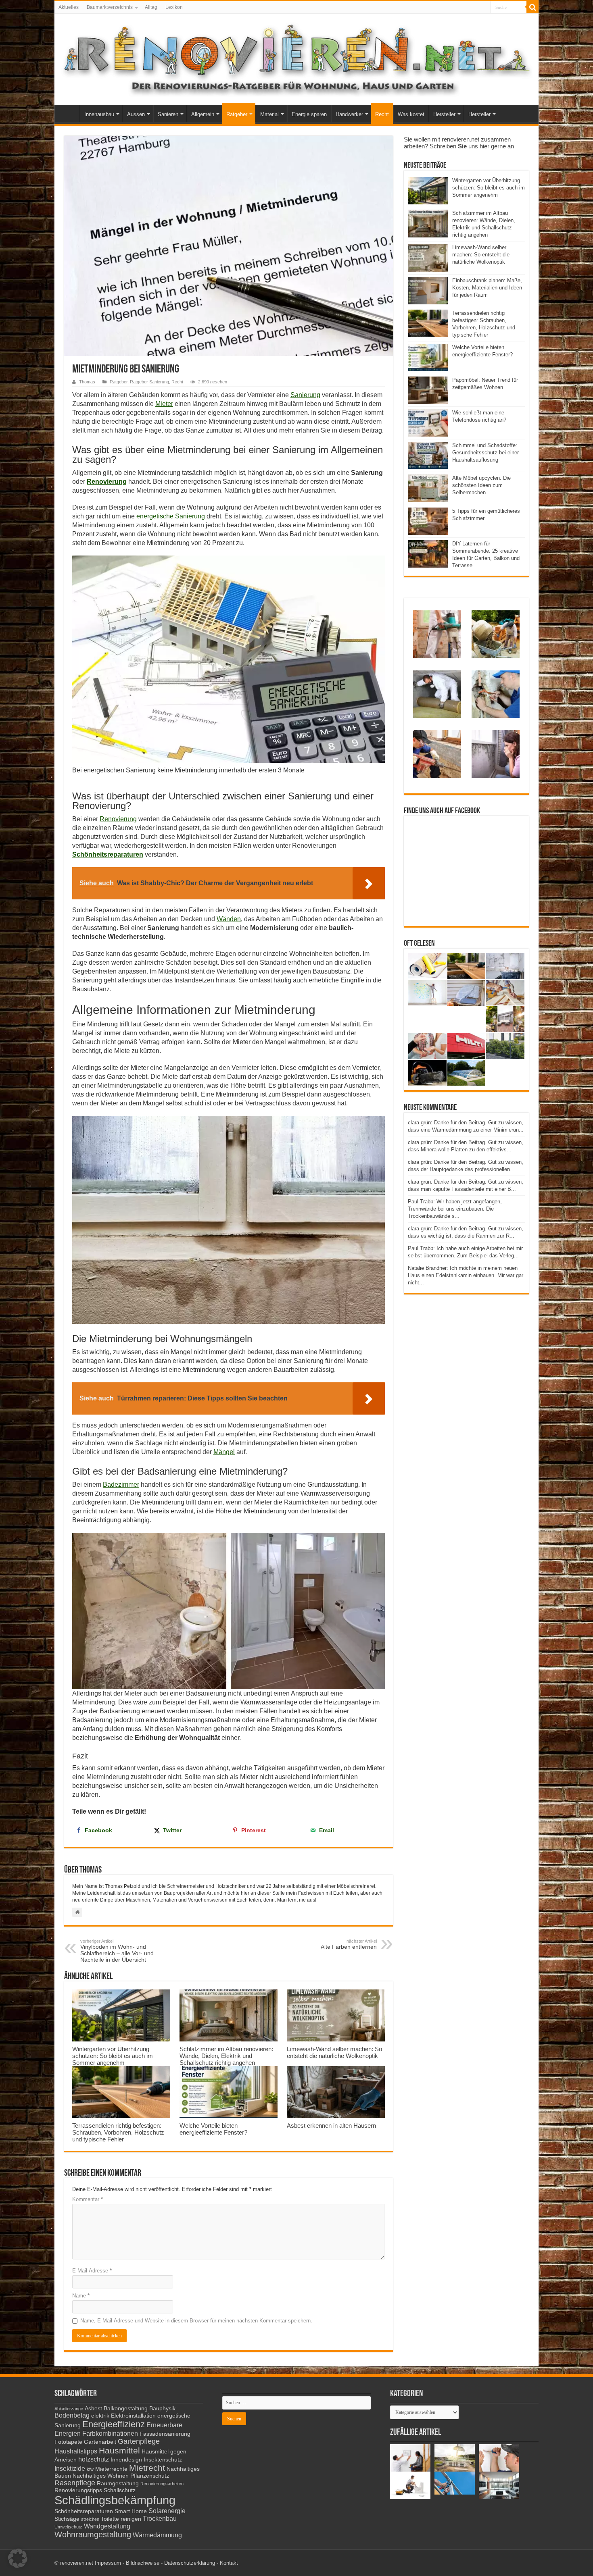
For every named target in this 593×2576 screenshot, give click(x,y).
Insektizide (70, 2468)
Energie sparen (309, 114)
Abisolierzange (69, 2409)
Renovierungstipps (78, 2490)
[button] (18, 2558)
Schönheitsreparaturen (108, 854)
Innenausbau (99, 114)
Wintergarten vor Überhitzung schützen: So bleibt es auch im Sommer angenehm (113, 2056)
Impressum (108, 2563)
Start (69, 113)
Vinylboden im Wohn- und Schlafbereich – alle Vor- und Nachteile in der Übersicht (117, 1951)
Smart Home (131, 2511)
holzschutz (94, 2459)
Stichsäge (67, 2519)
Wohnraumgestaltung (93, 2534)
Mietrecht (147, 2468)
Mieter (164, 404)
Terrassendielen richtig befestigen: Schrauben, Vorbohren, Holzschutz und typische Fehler (118, 2132)
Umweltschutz (68, 2527)
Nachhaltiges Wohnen (101, 2476)
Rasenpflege (75, 2483)
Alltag (151, 7)
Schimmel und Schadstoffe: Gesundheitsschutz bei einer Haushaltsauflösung (485, 453)
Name (81, 2296)
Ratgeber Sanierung (149, 382)
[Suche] (532, 7)
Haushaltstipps (76, 2451)
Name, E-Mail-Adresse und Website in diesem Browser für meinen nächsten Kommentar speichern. (196, 2321)
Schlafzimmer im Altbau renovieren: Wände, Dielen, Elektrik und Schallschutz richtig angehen (226, 2056)
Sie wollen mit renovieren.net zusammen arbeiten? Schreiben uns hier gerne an (459, 143)
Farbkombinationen (110, 2433)
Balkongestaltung (126, 2408)
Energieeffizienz (114, 2424)
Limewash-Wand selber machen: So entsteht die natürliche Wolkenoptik (334, 2052)
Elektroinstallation (133, 2416)
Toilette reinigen (121, 2519)
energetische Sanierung (171, 516)
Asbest (93, 2408)
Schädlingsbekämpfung (115, 2500)
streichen (90, 2519)
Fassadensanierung (165, 2434)
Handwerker (349, 114)
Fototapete (68, 2442)
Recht (382, 114)
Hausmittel (119, 2450)
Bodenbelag (72, 2415)
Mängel (224, 1452)
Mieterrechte (111, 2469)
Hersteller (444, 114)
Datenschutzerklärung (190, 2563)
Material (269, 114)
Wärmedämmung (157, 2535)
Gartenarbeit (100, 2442)
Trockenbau (160, 2518)
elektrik (100, 2416)
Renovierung (107, 482)
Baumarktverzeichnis (110, 7)
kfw (90, 2469)
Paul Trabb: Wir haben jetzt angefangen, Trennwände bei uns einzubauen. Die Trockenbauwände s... (455, 1209)
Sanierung (305, 395)
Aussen (136, 114)
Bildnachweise (143, 2563)
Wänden (229, 919)
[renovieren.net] (296, 58)
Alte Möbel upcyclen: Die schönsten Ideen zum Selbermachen (481, 485)
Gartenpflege (139, 2441)
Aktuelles (69, 7)
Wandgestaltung (107, 2526)
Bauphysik (162, 2408)
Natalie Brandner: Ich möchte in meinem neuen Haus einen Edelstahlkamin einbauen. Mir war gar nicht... (466, 1275)
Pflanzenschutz (150, 2476)
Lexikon (174, 7)
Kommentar (88, 2199)
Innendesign (126, 2460)
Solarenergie (167, 2511)
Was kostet (411, 114)
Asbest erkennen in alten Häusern (331, 2126)
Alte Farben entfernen (349, 1944)
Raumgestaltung (118, 2483)
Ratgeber (237, 114)
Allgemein (203, 114)
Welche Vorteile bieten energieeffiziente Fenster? (213, 2129)
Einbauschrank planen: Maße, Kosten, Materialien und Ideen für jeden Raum (487, 288)
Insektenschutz (163, 2460)
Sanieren (168, 114)
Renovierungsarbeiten (162, 2484)
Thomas (87, 382)
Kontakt (229, 2563)
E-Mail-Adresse (92, 2271)
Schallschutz (120, 2490)
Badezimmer (121, 1485)
